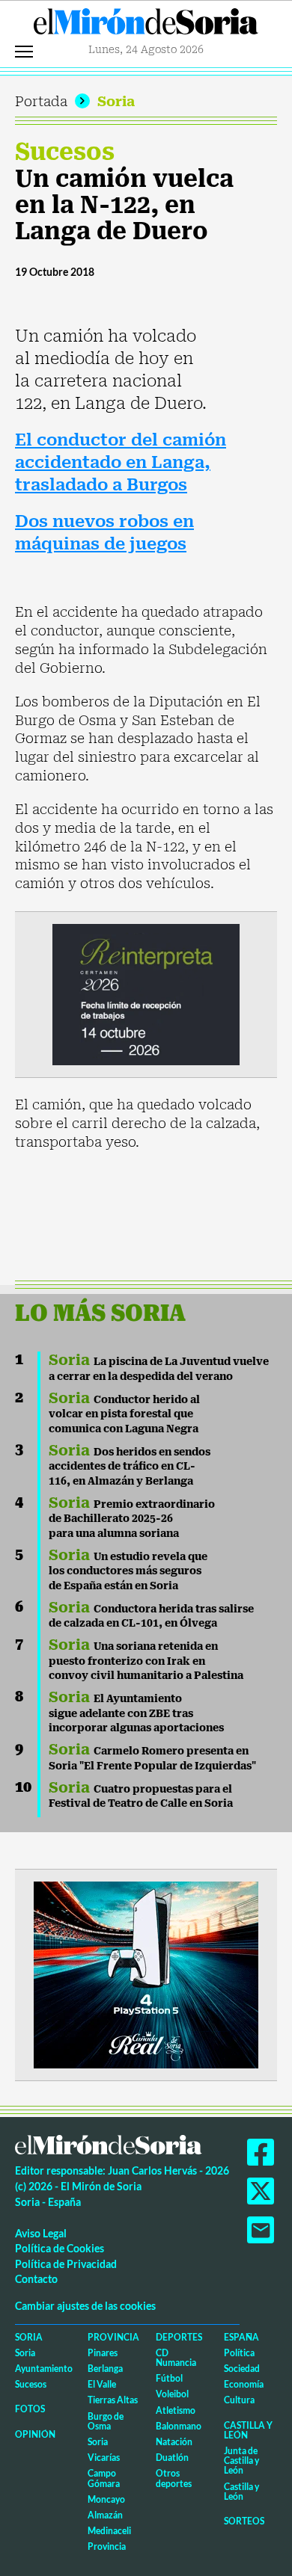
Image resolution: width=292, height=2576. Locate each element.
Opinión (35, 2434)
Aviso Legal (41, 2233)
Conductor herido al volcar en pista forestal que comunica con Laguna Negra (124, 1414)
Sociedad (242, 2369)
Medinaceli (109, 2531)
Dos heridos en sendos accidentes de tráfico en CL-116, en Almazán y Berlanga (130, 1466)
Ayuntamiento (44, 2369)
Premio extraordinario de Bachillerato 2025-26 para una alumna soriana (132, 1519)
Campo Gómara (104, 2478)
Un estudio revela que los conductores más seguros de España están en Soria (128, 1571)
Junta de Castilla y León (241, 2461)
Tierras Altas (113, 2400)
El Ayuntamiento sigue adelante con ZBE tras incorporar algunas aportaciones (136, 1713)
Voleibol (172, 2394)
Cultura (239, 2400)
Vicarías (104, 2458)
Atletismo (176, 2410)
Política (239, 2353)
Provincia (113, 2337)
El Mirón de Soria (146, 25)
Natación (174, 2442)
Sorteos (244, 2521)
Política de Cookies (60, 2248)
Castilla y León (248, 2430)
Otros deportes (174, 2478)
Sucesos (65, 152)
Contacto (36, 2279)
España (241, 2337)
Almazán (105, 2515)
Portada (41, 101)
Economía (244, 2384)
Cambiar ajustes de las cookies (85, 2306)
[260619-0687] (146, 993)
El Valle (102, 2384)
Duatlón (172, 2458)
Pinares (103, 2353)
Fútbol (169, 2378)
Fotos (30, 2409)
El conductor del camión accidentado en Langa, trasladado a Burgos (121, 462)
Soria (116, 101)
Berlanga (105, 2369)
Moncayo (106, 2499)
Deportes (179, 2337)
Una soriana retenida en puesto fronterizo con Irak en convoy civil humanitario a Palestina (146, 1661)
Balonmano (179, 2426)
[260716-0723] (146, 1973)
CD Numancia (176, 2358)
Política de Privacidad (66, 2264)
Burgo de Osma (106, 2421)
